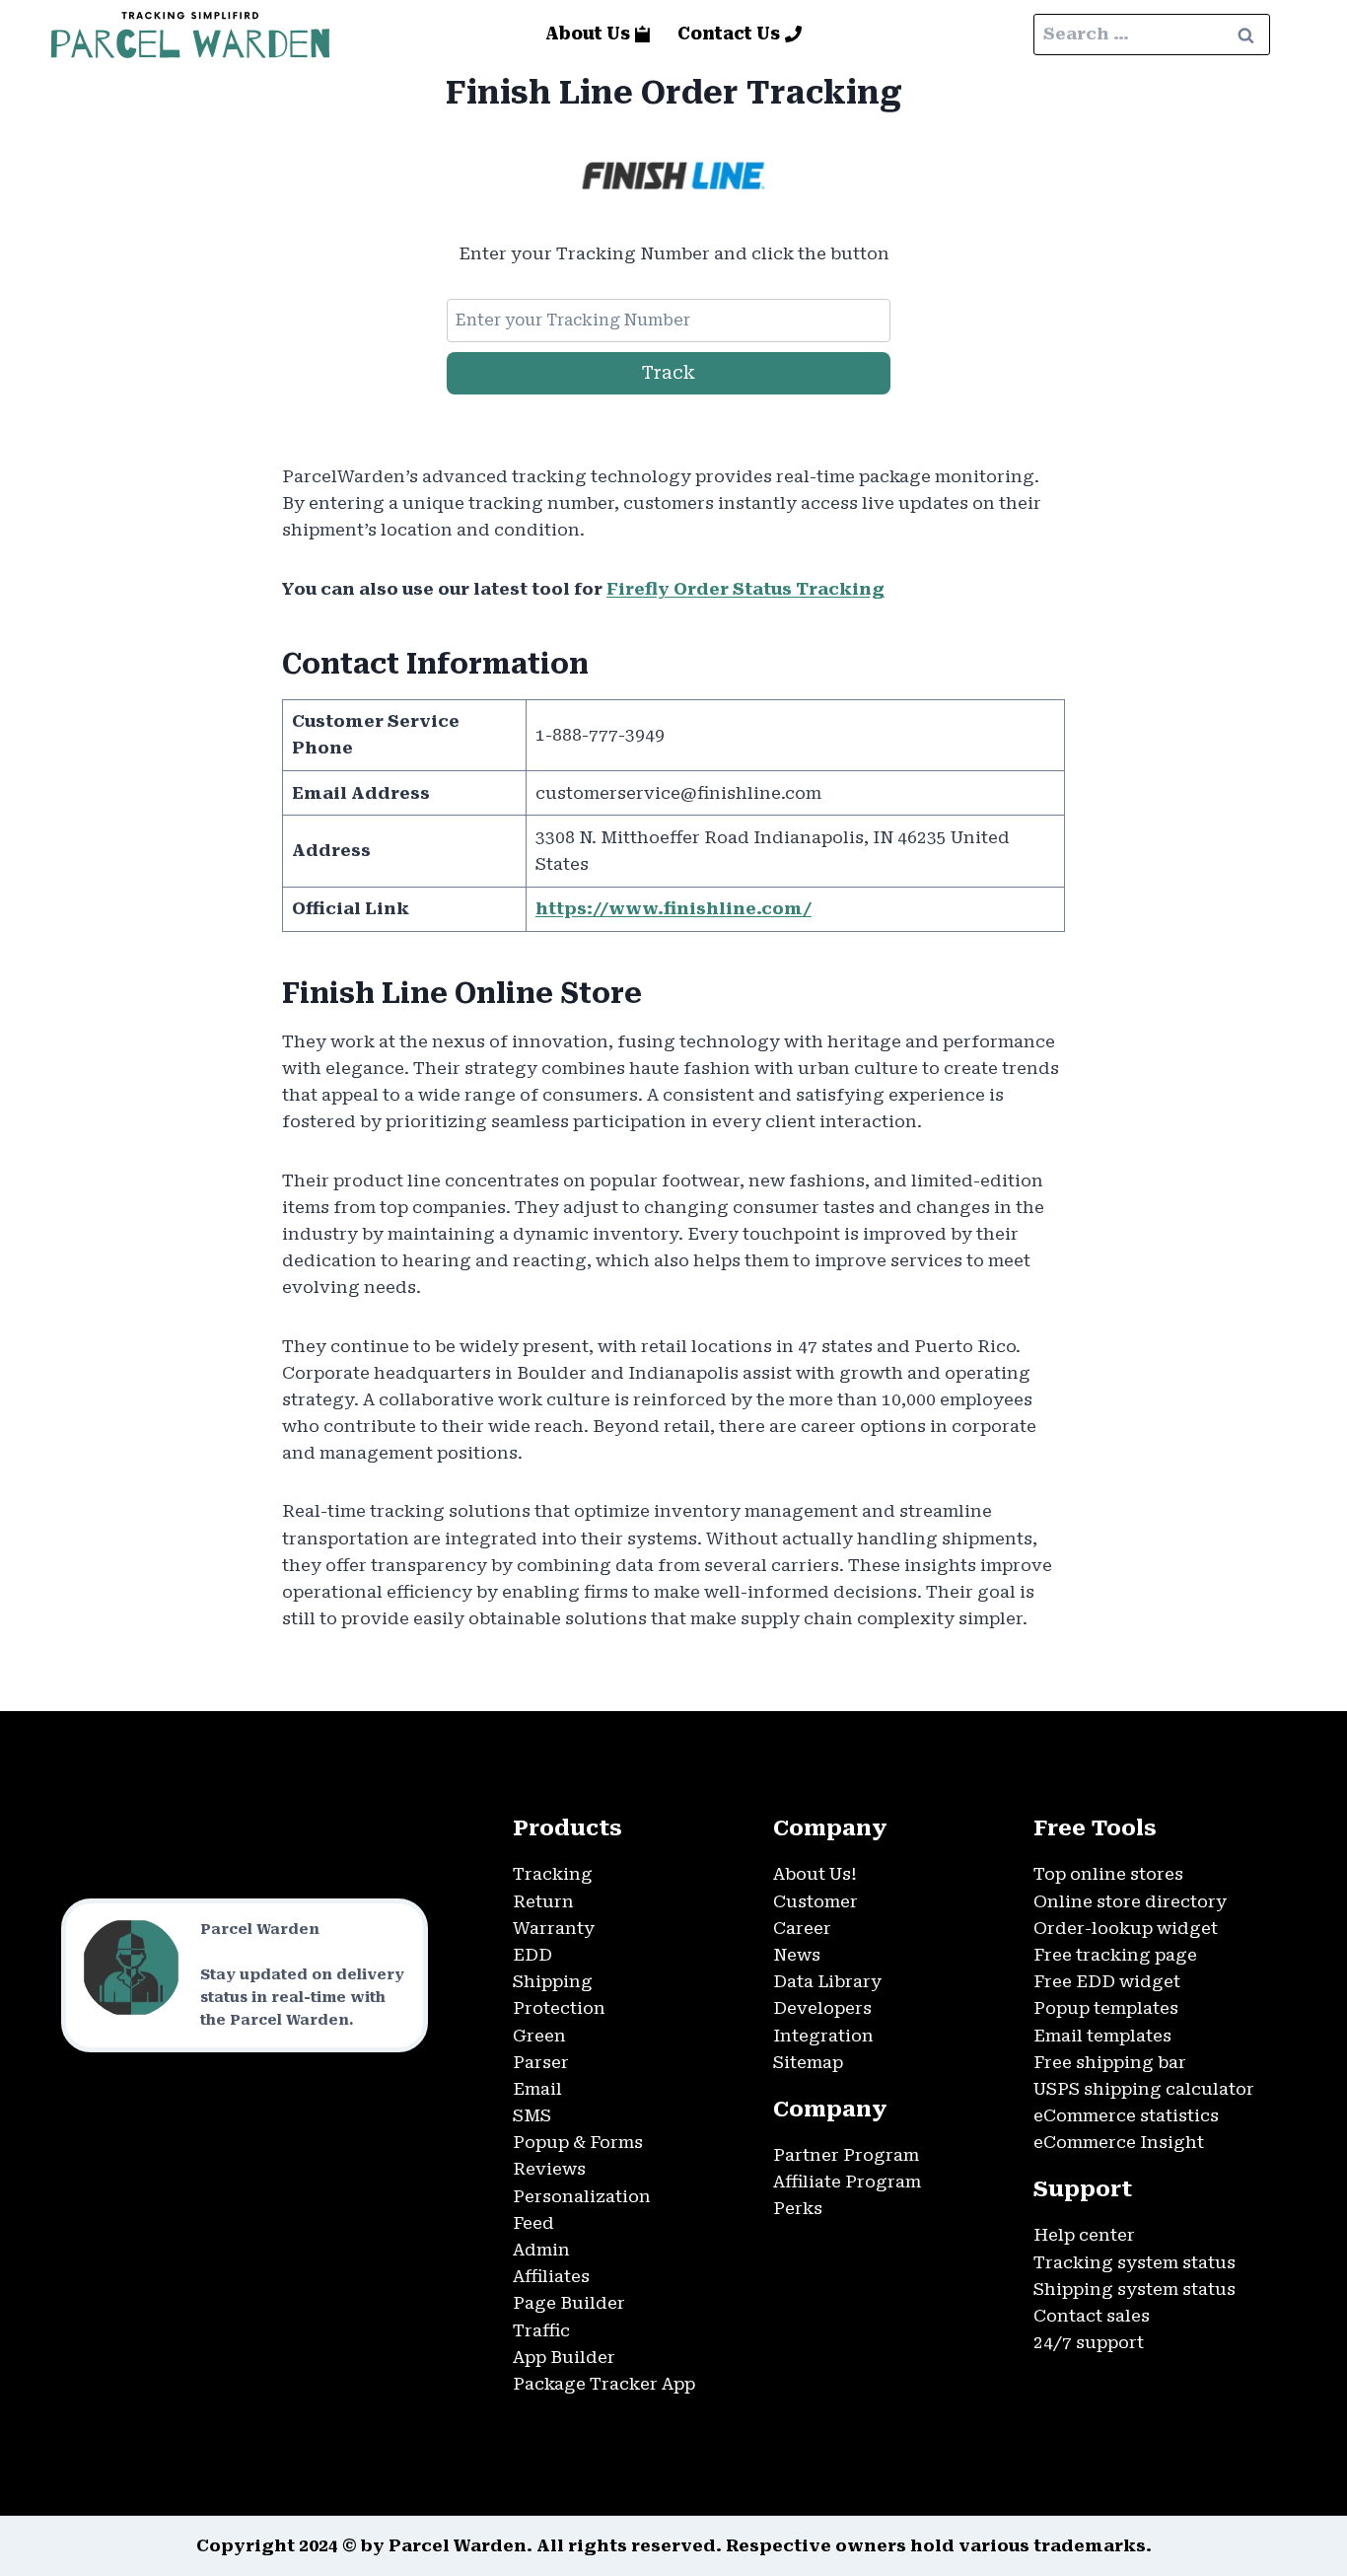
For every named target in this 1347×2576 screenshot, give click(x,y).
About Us (588, 34)
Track (669, 372)
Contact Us (729, 34)
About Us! (815, 1874)
